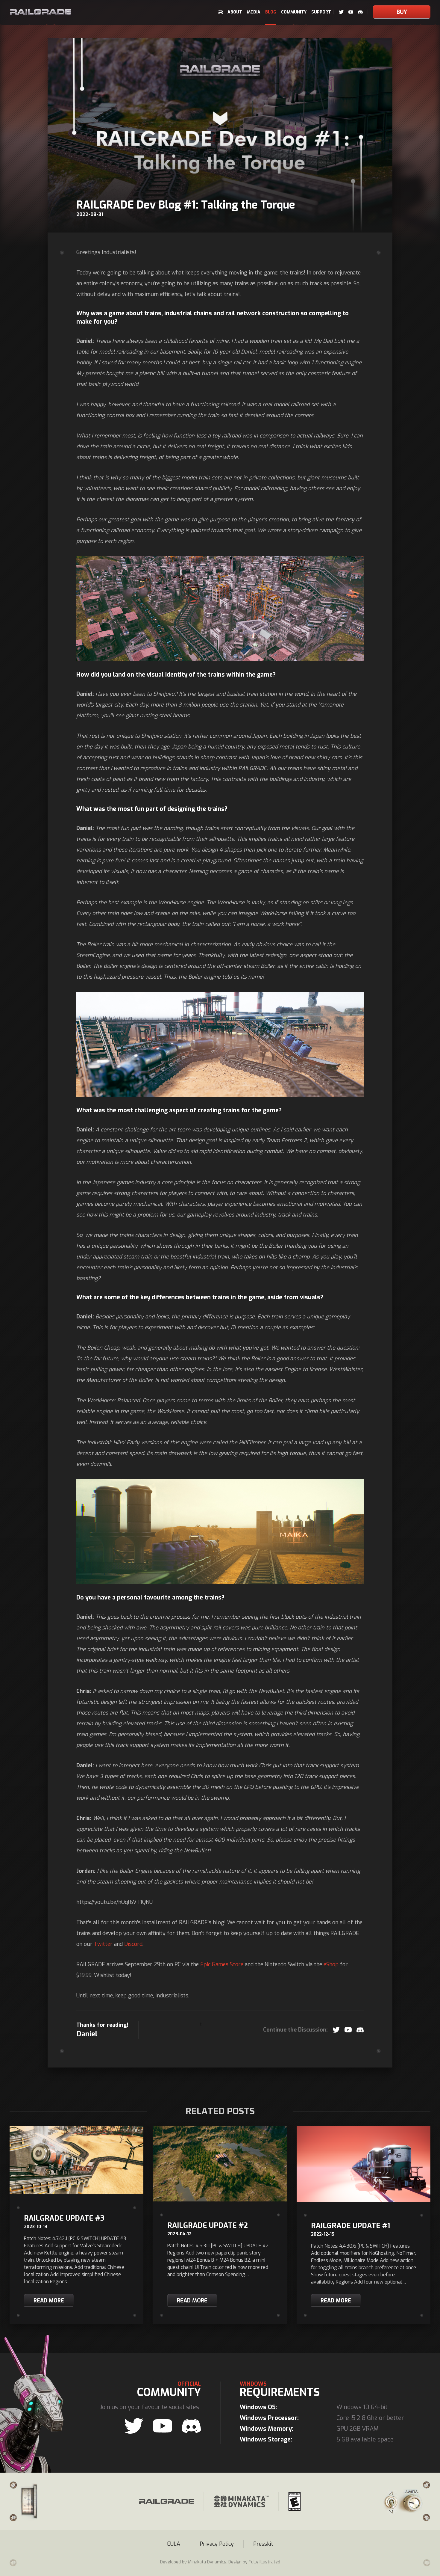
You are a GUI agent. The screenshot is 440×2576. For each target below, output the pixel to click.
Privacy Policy (217, 2544)
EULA (174, 2544)
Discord (133, 1944)
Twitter (103, 1944)
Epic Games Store (222, 1964)
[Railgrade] (41, 12)
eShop (331, 1964)
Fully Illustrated (264, 2562)
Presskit (263, 2544)
